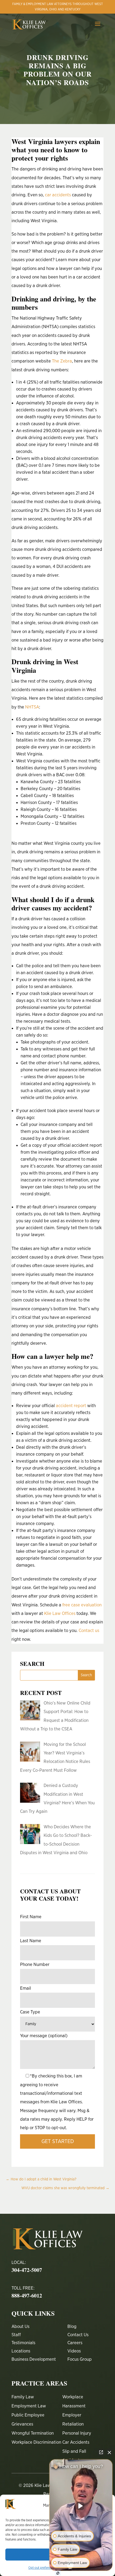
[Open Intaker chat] (58, 2573)
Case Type (30, 2012)
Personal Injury (77, 2433)
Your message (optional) (44, 2036)
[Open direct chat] (101, 2452)
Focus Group (80, 2359)
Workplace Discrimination (36, 2442)
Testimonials (23, 2343)
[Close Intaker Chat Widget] (109, 2452)
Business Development (34, 2359)
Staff (16, 2335)
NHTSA (32, 707)
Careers (75, 2343)
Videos (74, 2351)
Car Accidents (76, 2442)
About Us (20, 2326)
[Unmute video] (81, 2506)
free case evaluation (82, 1605)
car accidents (58, 195)
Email (26, 1988)
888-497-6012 (27, 2296)
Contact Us (78, 2335)
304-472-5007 (27, 2270)
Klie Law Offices (60, 1613)
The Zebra (62, 361)
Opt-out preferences (42, 2568)
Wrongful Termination (33, 2433)
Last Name (31, 1941)
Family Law (23, 2397)
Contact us (89, 1631)
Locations (21, 2351)
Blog (72, 2326)
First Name (31, 1917)
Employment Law (29, 2406)
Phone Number (35, 1964)
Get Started (58, 2141)
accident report (71, 1406)
